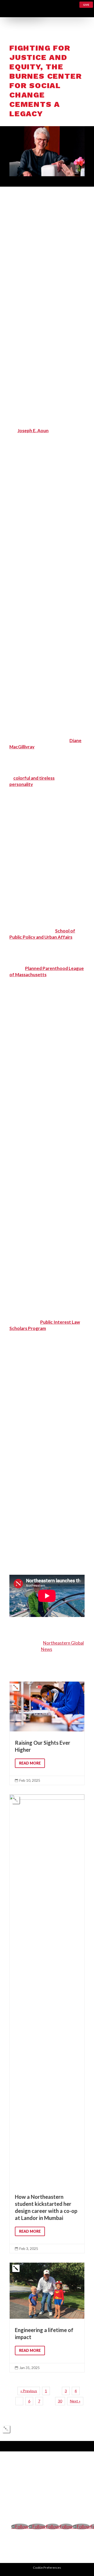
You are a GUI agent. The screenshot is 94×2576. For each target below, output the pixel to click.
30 (60, 2401)
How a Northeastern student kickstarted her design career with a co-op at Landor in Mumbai (47, 2024)
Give (86, 5)
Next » (75, 2401)
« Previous (29, 2391)
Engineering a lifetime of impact (47, 2317)
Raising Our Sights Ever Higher (47, 1733)
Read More (30, 1763)
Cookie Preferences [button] (47, 2568)
